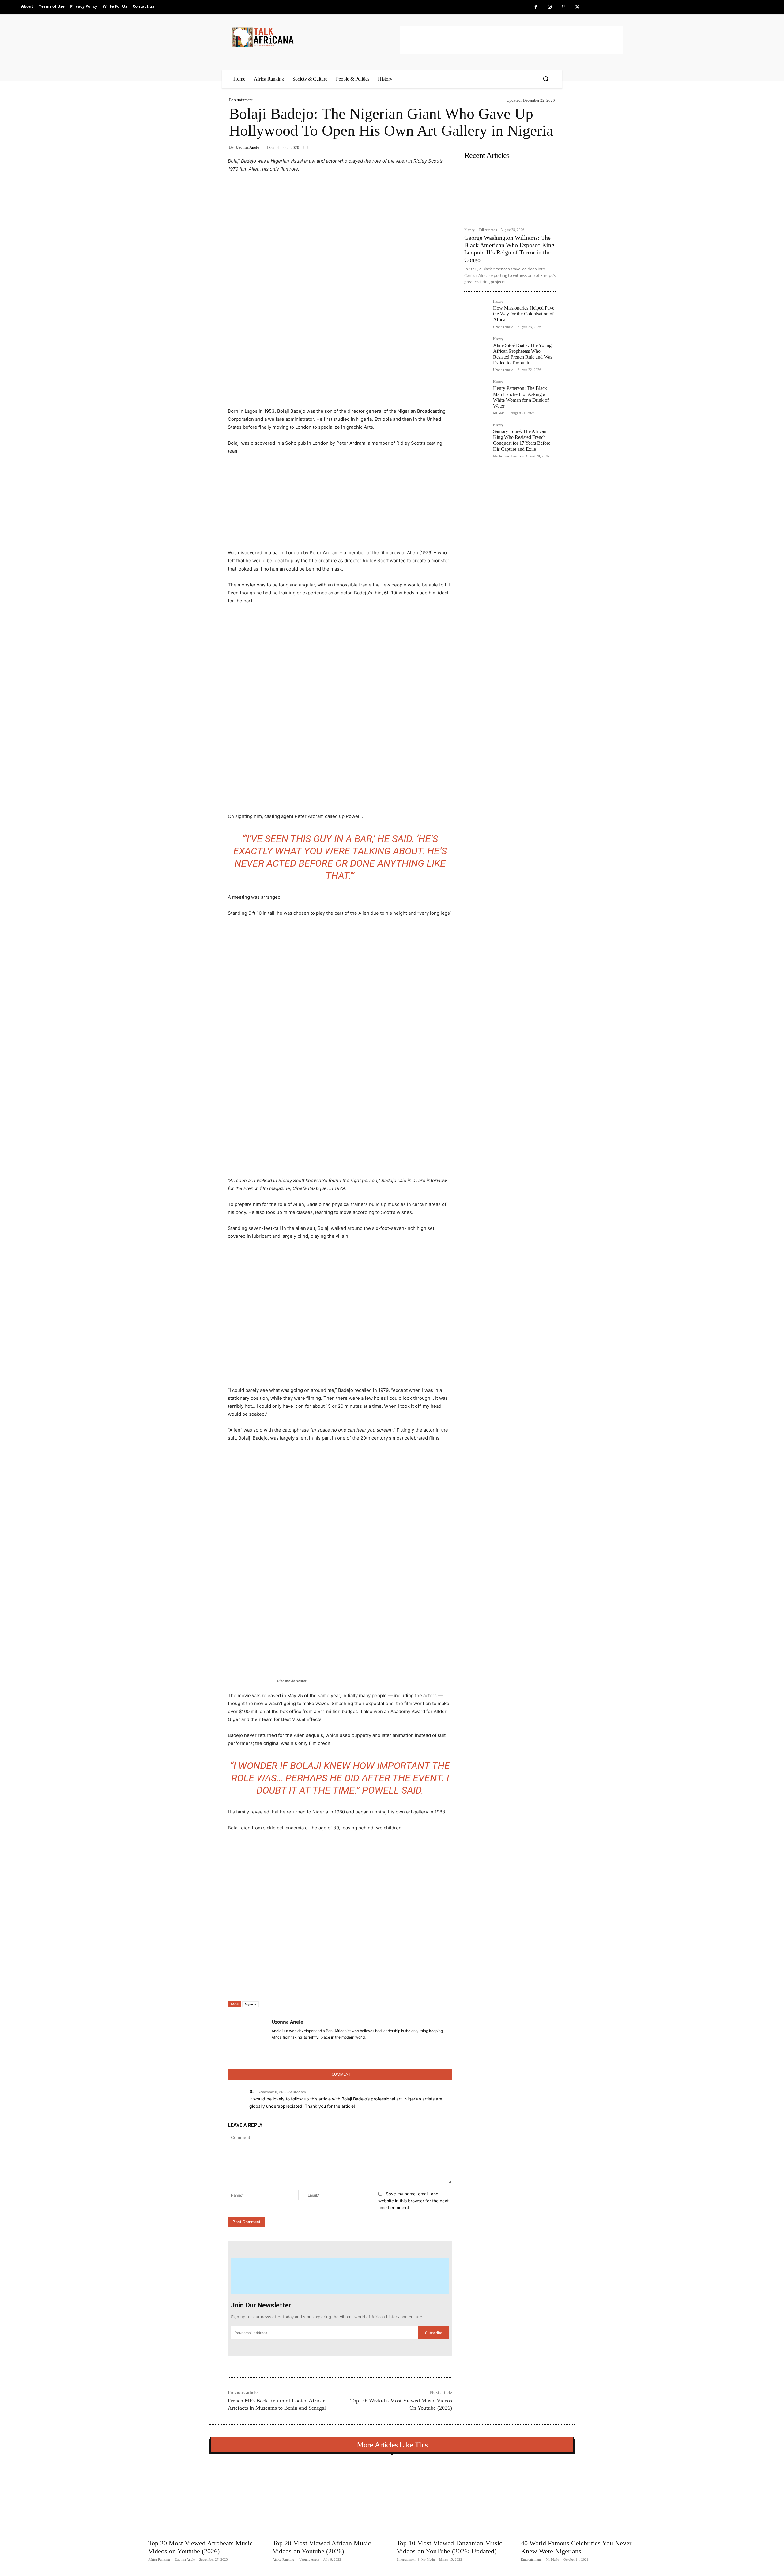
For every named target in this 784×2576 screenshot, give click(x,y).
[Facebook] (536, 7)
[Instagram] (550, 7)
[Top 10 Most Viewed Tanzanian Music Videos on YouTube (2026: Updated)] (454, 2497)
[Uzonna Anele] (250, 2032)
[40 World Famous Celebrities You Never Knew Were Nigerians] (579, 2497)
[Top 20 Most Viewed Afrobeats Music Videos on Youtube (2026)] (206, 2497)
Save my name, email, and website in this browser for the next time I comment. (413, 2201)
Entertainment (241, 100)
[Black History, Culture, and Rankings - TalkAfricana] (315, 37)
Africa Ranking (159, 2560)
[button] (546, 79)
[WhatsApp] (313, 1985)
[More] (328, 1985)
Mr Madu (500, 413)
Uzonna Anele (247, 147)
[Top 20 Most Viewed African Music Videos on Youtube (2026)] (330, 2497)
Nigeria (251, 2004)
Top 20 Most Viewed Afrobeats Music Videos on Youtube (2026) (200, 2547)
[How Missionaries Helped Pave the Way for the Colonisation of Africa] (476, 312)
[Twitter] (577, 7)
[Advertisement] (511, 40)
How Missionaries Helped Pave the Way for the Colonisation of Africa (524, 314)
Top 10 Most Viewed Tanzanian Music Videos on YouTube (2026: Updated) (449, 2547)
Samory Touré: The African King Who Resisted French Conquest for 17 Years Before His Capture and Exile (522, 440)
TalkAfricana (488, 230)
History (469, 230)
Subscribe (434, 2333)
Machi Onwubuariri (507, 456)
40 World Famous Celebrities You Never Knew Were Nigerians (576, 2547)
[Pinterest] (563, 7)
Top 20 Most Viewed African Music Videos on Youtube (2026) (322, 2547)
